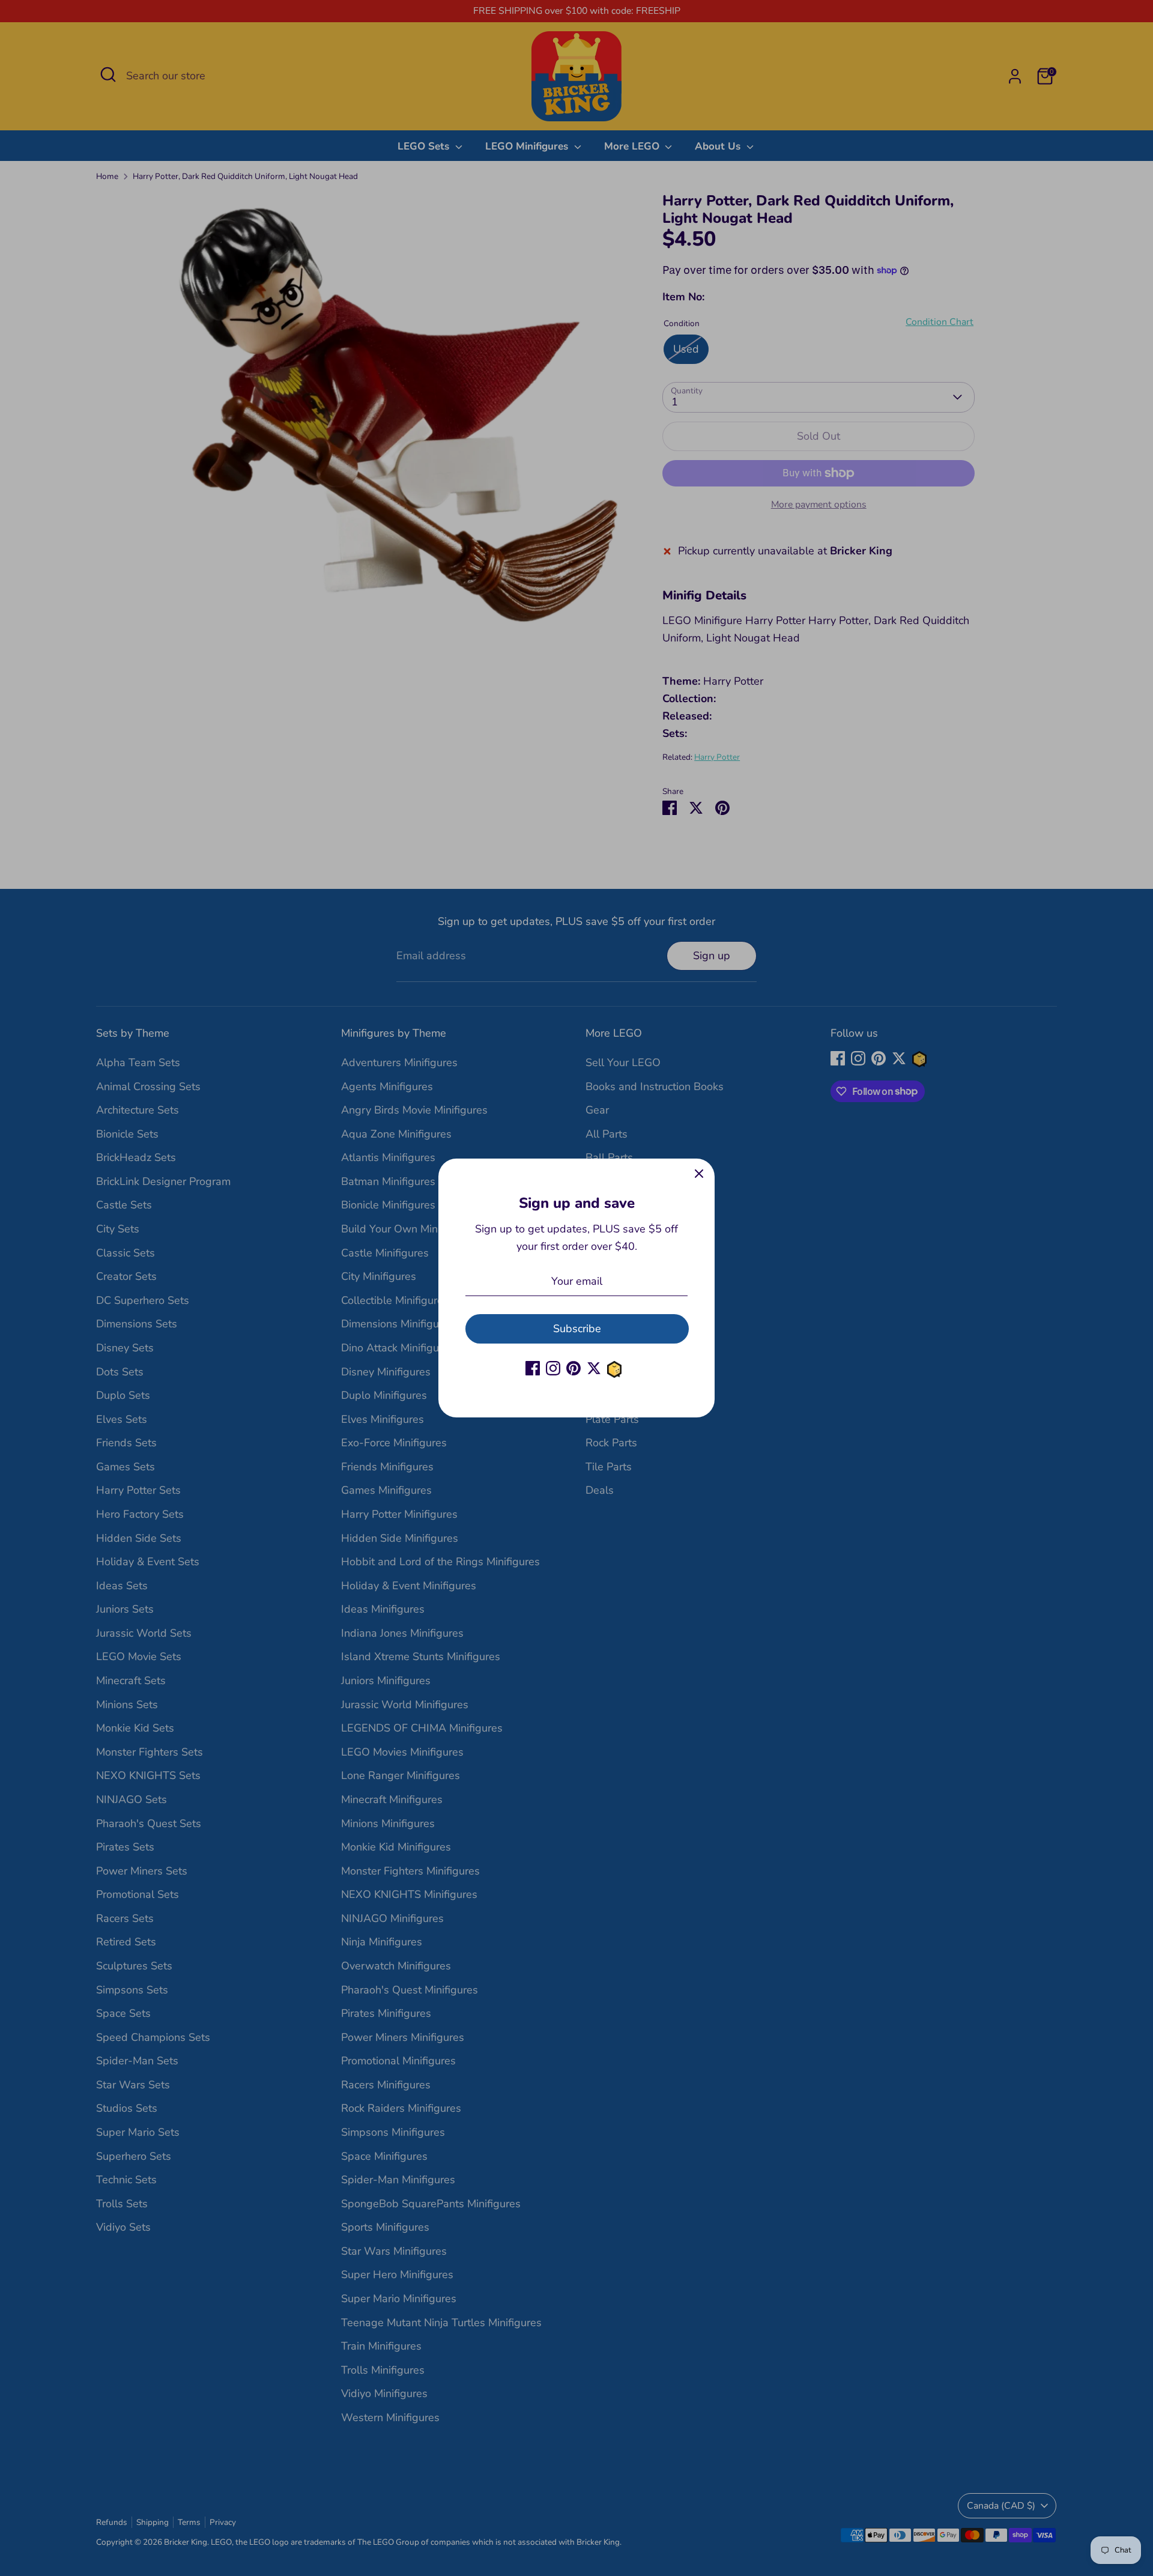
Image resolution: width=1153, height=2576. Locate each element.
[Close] (699, 1174)
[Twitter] (594, 1368)
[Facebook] (533, 1368)
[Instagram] (553, 1368)
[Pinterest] (573, 1368)
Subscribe (577, 1329)
